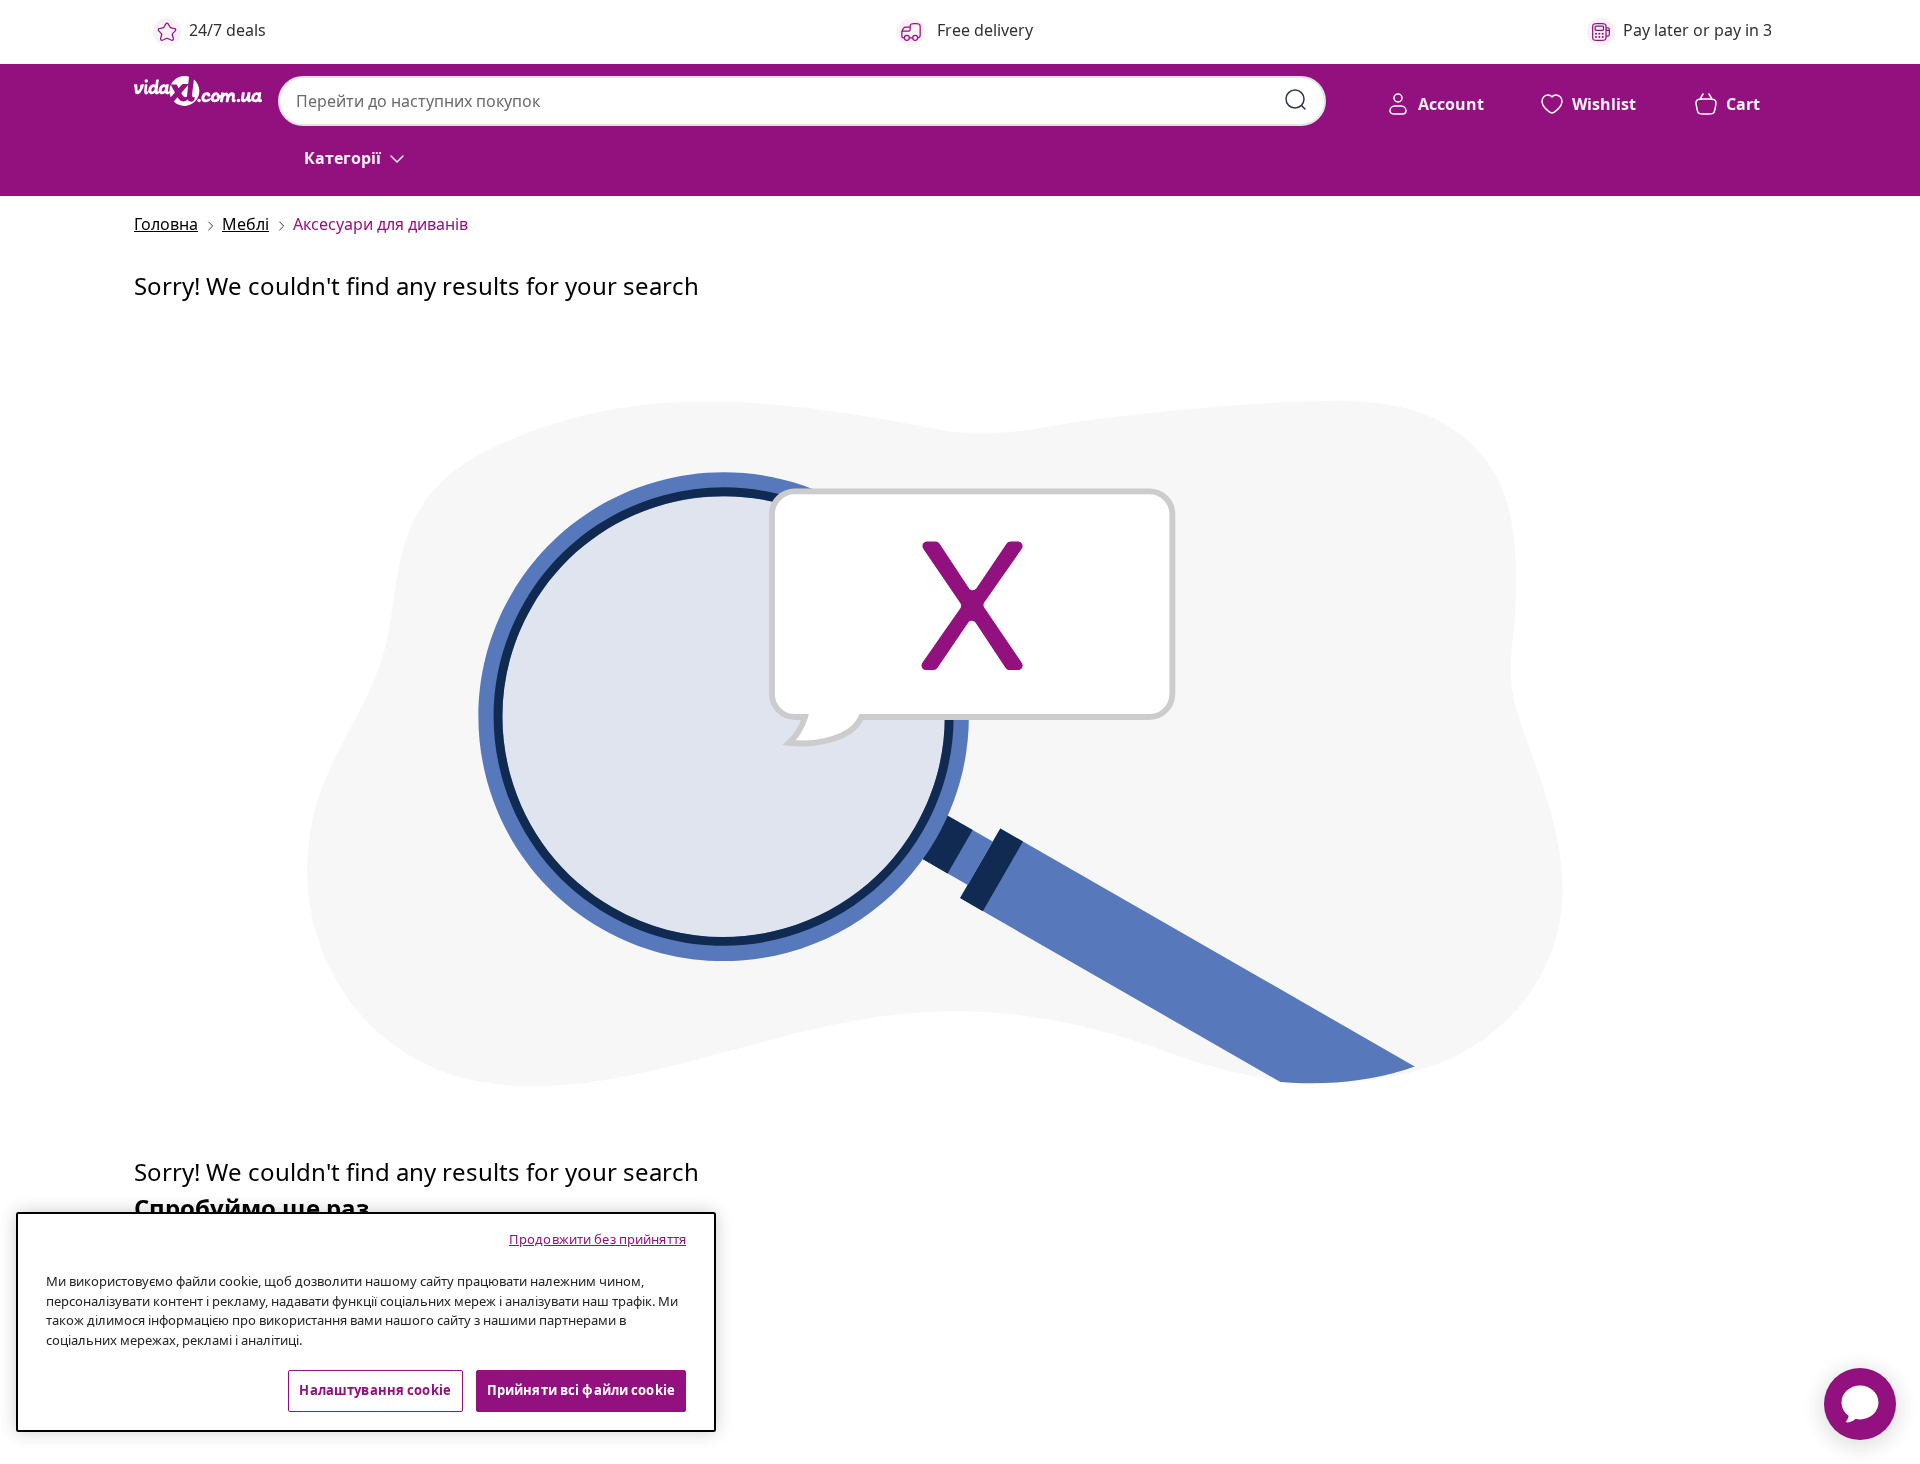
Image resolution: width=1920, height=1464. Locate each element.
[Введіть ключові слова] (1296, 100)
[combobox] (802, 101)
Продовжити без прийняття (597, 1239)
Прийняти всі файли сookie (581, 1390)
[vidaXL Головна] (198, 91)
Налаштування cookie (374, 1390)
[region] (366, 1322)
